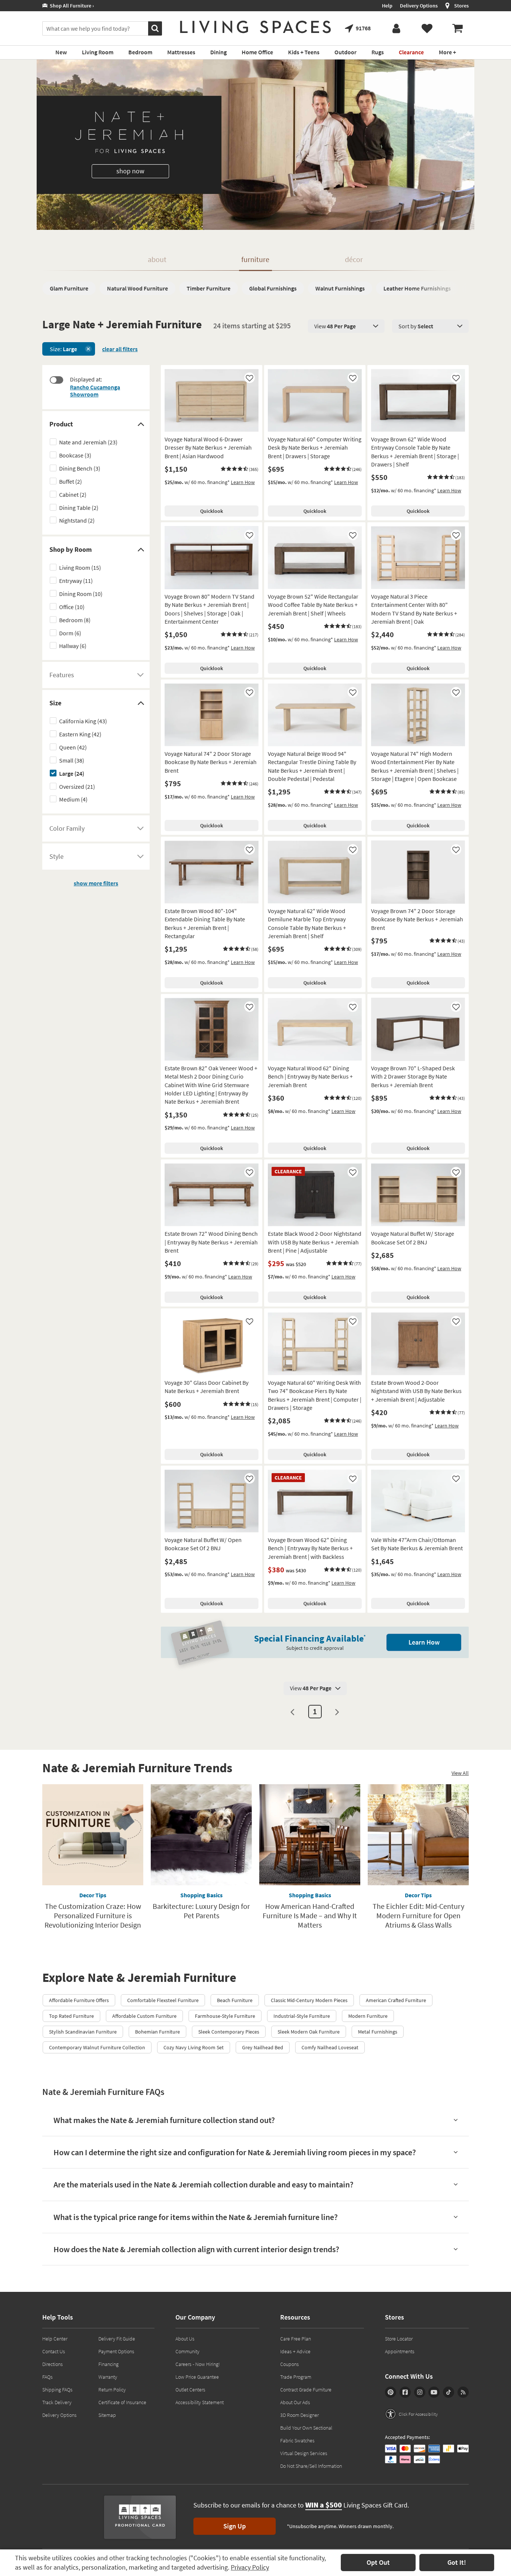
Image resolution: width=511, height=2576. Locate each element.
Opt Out (378, 2562)
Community (187, 2351)
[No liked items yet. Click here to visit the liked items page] (427, 28)
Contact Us (54, 2351)
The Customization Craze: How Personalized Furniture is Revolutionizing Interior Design (93, 1915)
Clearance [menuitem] (411, 52)
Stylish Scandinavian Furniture (83, 2032)
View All (460, 1773)
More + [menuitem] (447, 52)
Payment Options (116, 2351)
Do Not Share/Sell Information (311, 2466)
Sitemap (107, 2415)
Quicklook (212, 511)
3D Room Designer (299, 2415)
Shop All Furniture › (71, 6)
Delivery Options (419, 6)
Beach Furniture (235, 2000)
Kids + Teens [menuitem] (304, 52)
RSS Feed (463, 2392)
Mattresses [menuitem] (181, 52)
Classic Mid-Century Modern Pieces (309, 2000)
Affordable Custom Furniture (144, 2016)
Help (387, 6)
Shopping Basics (201, 1895)
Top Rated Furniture (71, 2016)
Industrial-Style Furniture (302, 2016)
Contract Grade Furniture (306, 2390)
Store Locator (399, 2339)
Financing (108, 2364)
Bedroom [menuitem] (140, 52)
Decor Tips (93, 1895)
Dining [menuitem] (218, 52)
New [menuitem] (61, 52)
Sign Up (235, 2526)
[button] (240, 469)
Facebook (405, 2392)
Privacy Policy (250, 2567)
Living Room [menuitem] (98, 52)
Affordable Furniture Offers (79, 2000)
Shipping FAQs (57, 2390)
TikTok (449, 2392)
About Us (185, 2339)
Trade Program (296, 2377)
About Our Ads (295, 2402)
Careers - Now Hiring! (198, 2364)
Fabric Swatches (297, 2440)
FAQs (48, 2377)
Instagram (420, 2392)
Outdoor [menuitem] (345, 52)
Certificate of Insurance (122, 2402)
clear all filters (120, 349)
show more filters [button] (96, 883)
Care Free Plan (296, 2339)
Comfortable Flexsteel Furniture (163, 2000)
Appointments (400, 2351)
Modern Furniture (368, 2016)
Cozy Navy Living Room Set (194, 2047)
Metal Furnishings (378, 2032)
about (157, 259)
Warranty (108, 2377)
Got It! (457, 2562)
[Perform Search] (155, 28)
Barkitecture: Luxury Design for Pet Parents (201, 1911)
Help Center (55, 2339)
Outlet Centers (190, 2390)
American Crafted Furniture (396, 2000)
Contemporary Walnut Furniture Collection (97, 2047)
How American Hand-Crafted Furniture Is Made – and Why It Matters (310, 1915)
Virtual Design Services (304, 2453)
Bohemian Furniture (157, 2032)
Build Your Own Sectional (306, 2428)
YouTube (434, 2392)
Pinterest (391, 2392)
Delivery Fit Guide (117, 2339)
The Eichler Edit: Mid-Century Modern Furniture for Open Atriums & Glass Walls (418, 1915)
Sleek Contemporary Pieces (229, 2032)
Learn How (243, 482)
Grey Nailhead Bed (263, 2047)
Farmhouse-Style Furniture (225, 2016)
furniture (255, 259)
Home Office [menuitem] (257, 52)
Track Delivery (57, 2402)
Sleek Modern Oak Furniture (309, 2032)
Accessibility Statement (200, 2402)
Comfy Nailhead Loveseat (330, 2047)
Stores (461, 6)
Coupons (290, 2364)
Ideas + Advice (295, 2351)
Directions (53, 2364)
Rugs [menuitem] (378, 52)
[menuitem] (458, 28)
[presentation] (346, 326)
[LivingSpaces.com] (255, 27)
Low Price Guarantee (197, 2377)
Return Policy (112, 2390)
